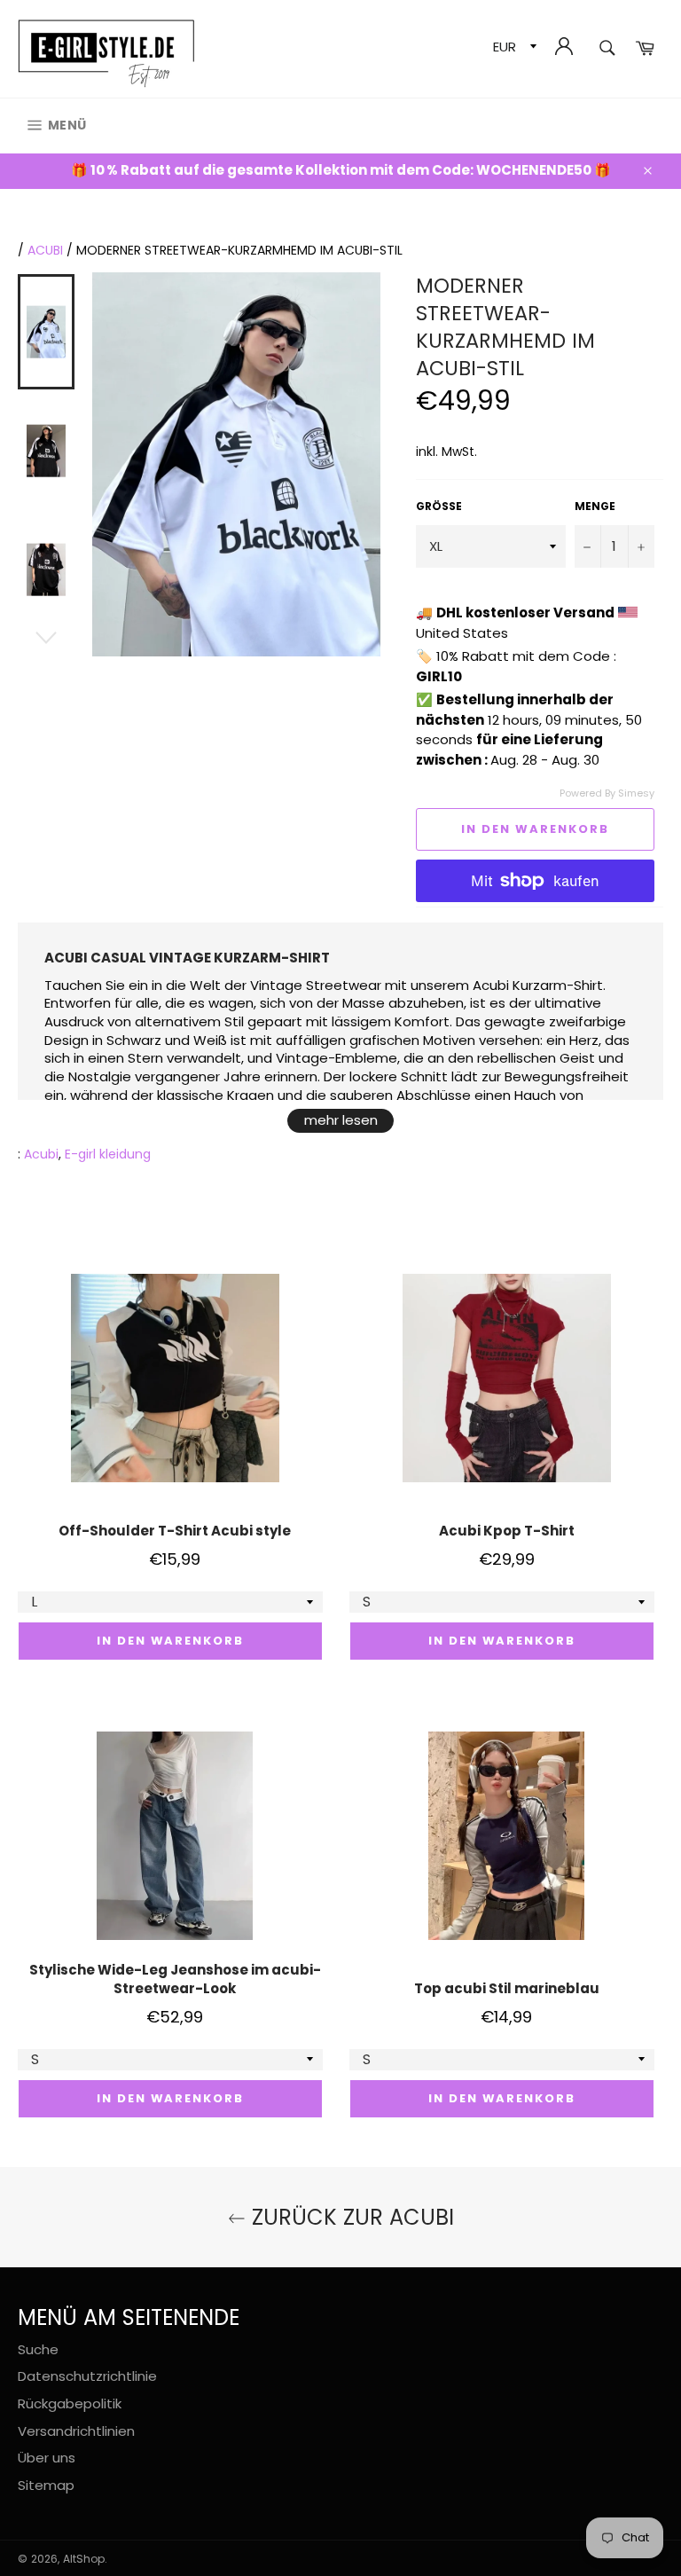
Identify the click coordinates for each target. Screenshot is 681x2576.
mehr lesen (341, 1120)
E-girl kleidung (108, 1154)
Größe (439, 507)
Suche (38, 2349)
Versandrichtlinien (76, 2431)
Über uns (47, 2458)
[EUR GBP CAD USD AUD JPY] (513, 49)
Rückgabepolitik (70, 2403)
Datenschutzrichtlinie (87, 2376)
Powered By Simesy (607, 793)
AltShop (84, 2559)
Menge (595, 507)
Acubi (45, 250)
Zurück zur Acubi (350, 2217)
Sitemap (46, 2485)
